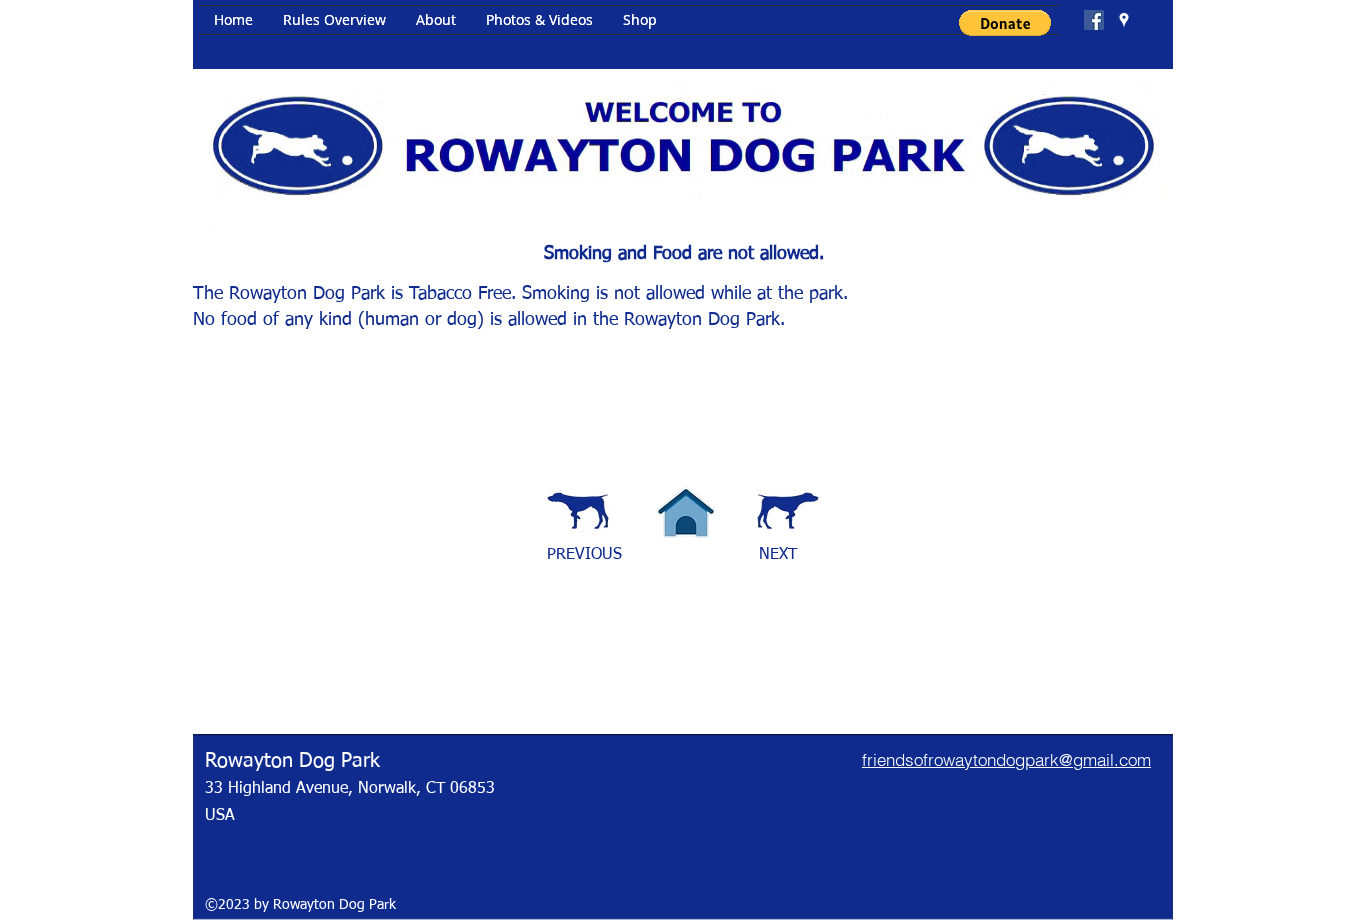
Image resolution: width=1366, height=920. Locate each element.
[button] (1005, 23)
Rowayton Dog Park (292, 761)
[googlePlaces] (1124, 20)
